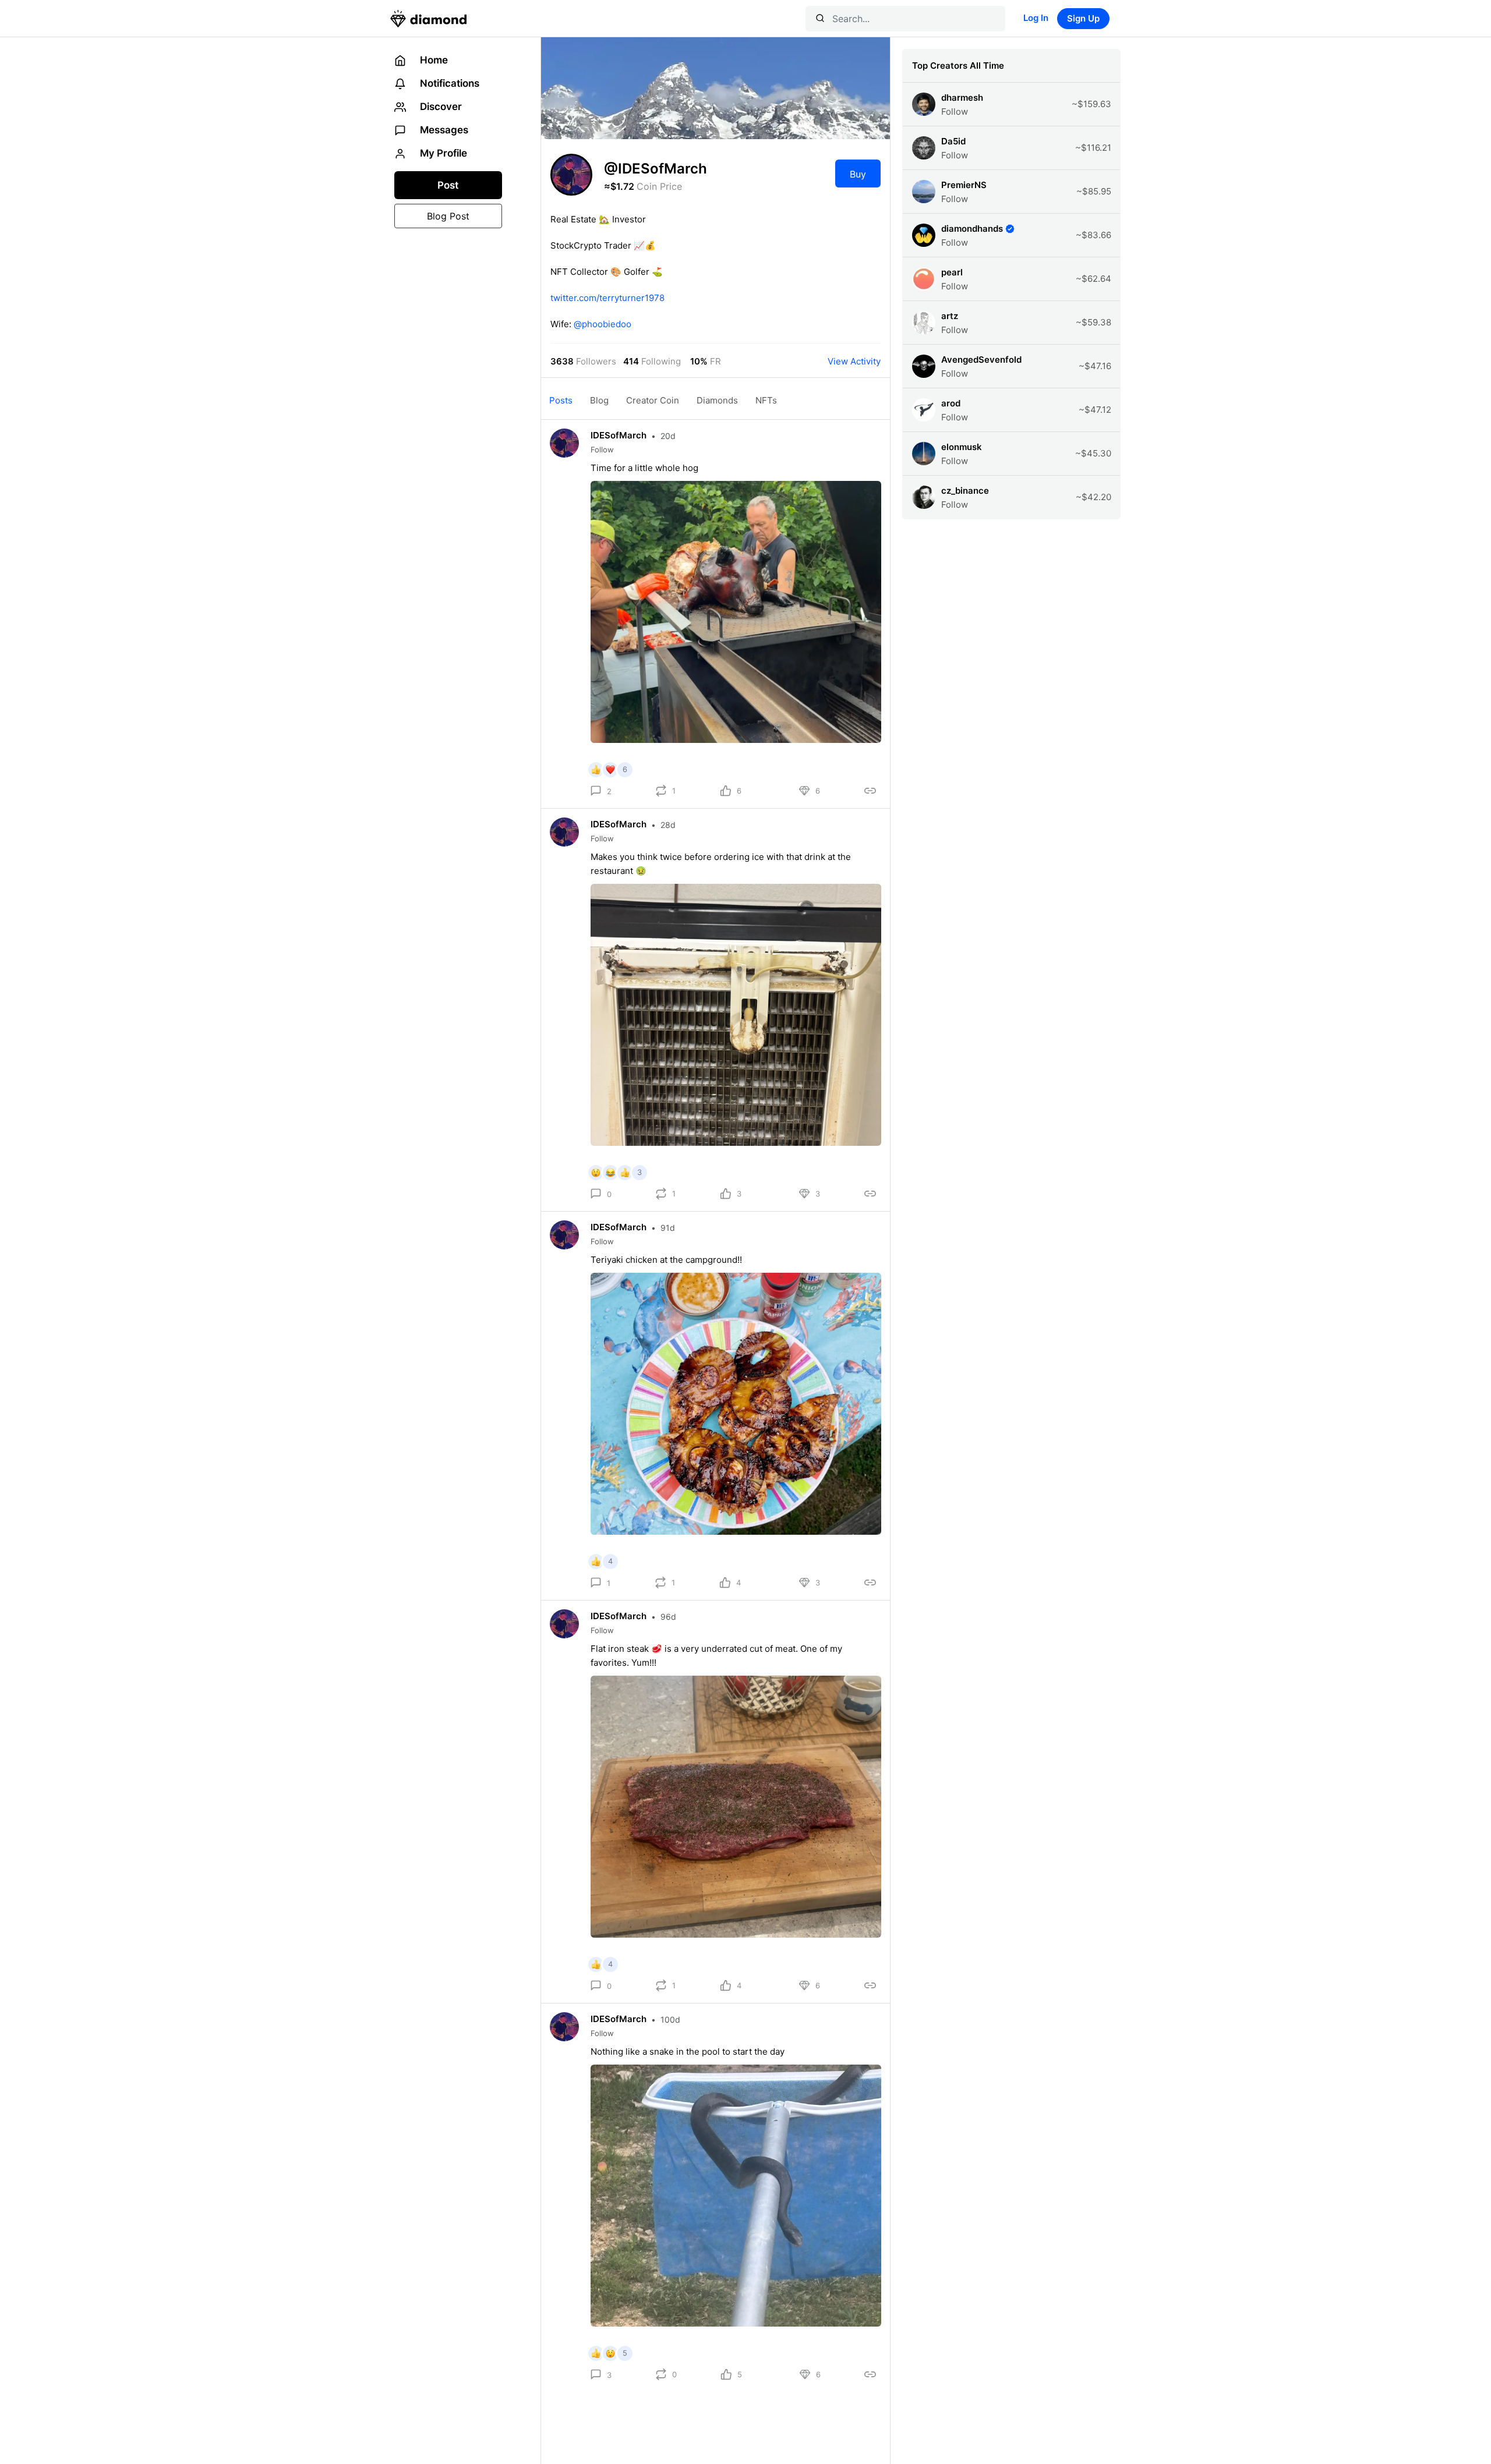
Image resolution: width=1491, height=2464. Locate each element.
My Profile (442, 153)
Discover (440, 107)
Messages (443, 130)
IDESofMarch (619, 435)
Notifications (448, 83)
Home (433, 60)
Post (448, 185)
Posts (561, 400)
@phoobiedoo (603, 324)
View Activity (854, 361)
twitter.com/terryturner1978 (607, 298)
